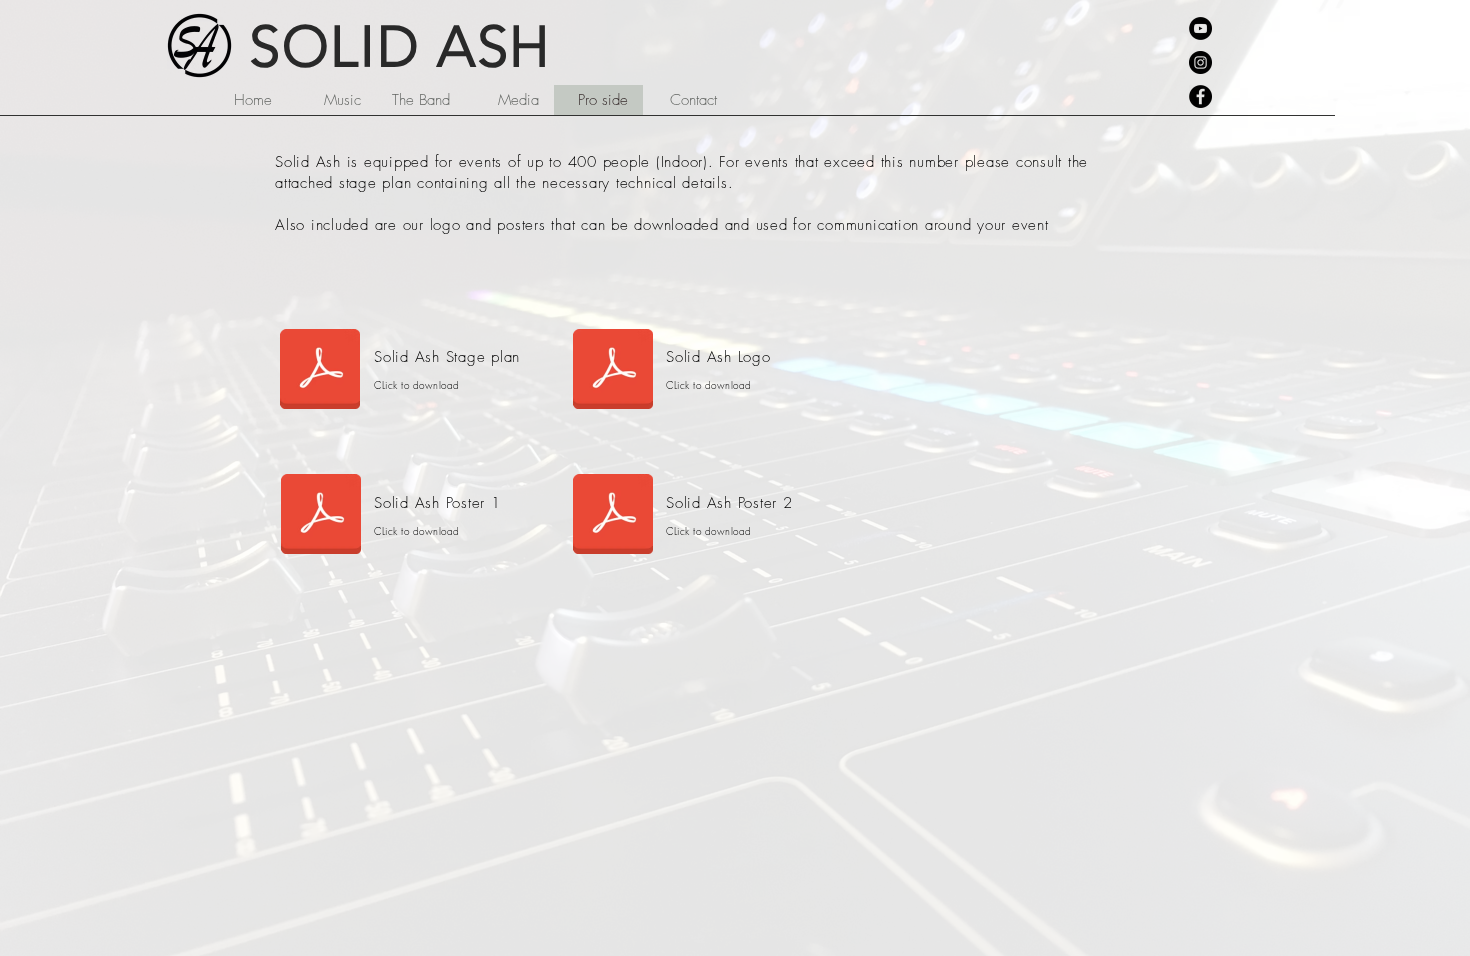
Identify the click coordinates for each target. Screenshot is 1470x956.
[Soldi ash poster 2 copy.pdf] (613, 517)
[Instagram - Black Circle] (1200, 62)
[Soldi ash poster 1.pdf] (321, 517)
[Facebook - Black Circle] (1200, 96)
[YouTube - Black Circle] (1200, 28)
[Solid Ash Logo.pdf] (613, 371)
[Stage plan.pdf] (320, 371)
